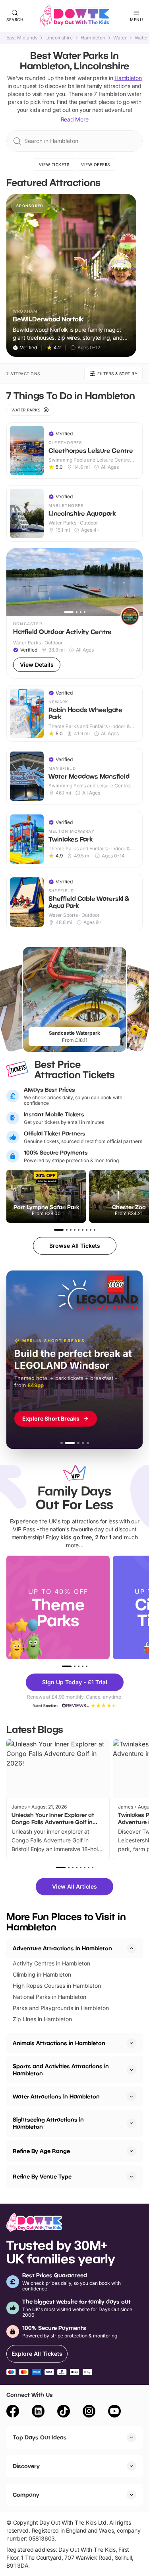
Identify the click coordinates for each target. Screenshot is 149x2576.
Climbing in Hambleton (42, 1974)
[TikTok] (64, 2412)
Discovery (26, 2466)
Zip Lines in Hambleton (42, 2019)
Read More (75, 119)
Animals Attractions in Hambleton (59, 2043)
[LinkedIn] (38, 2412)
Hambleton (93, 38)
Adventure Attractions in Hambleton (62, 1948)
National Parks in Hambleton (49, 1997)
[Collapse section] (132, 1948)
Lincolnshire (59, 38)
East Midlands (22, 38)
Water (120, 38)
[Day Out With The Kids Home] (75, 16)
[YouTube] (114, 2412)
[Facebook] (13, 2412)
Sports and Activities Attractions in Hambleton (61, 2070)
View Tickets (54, 164)
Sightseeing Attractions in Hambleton (48, 2123)
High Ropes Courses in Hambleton (57, 1986)
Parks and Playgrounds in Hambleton (61, 2008)
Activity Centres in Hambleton (51, 1963)
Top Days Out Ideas (40, 2437)
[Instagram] (89, 2412)
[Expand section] (132, 2043)
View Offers (96, 164)
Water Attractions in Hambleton (56, 2096)
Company (26, 2495)
